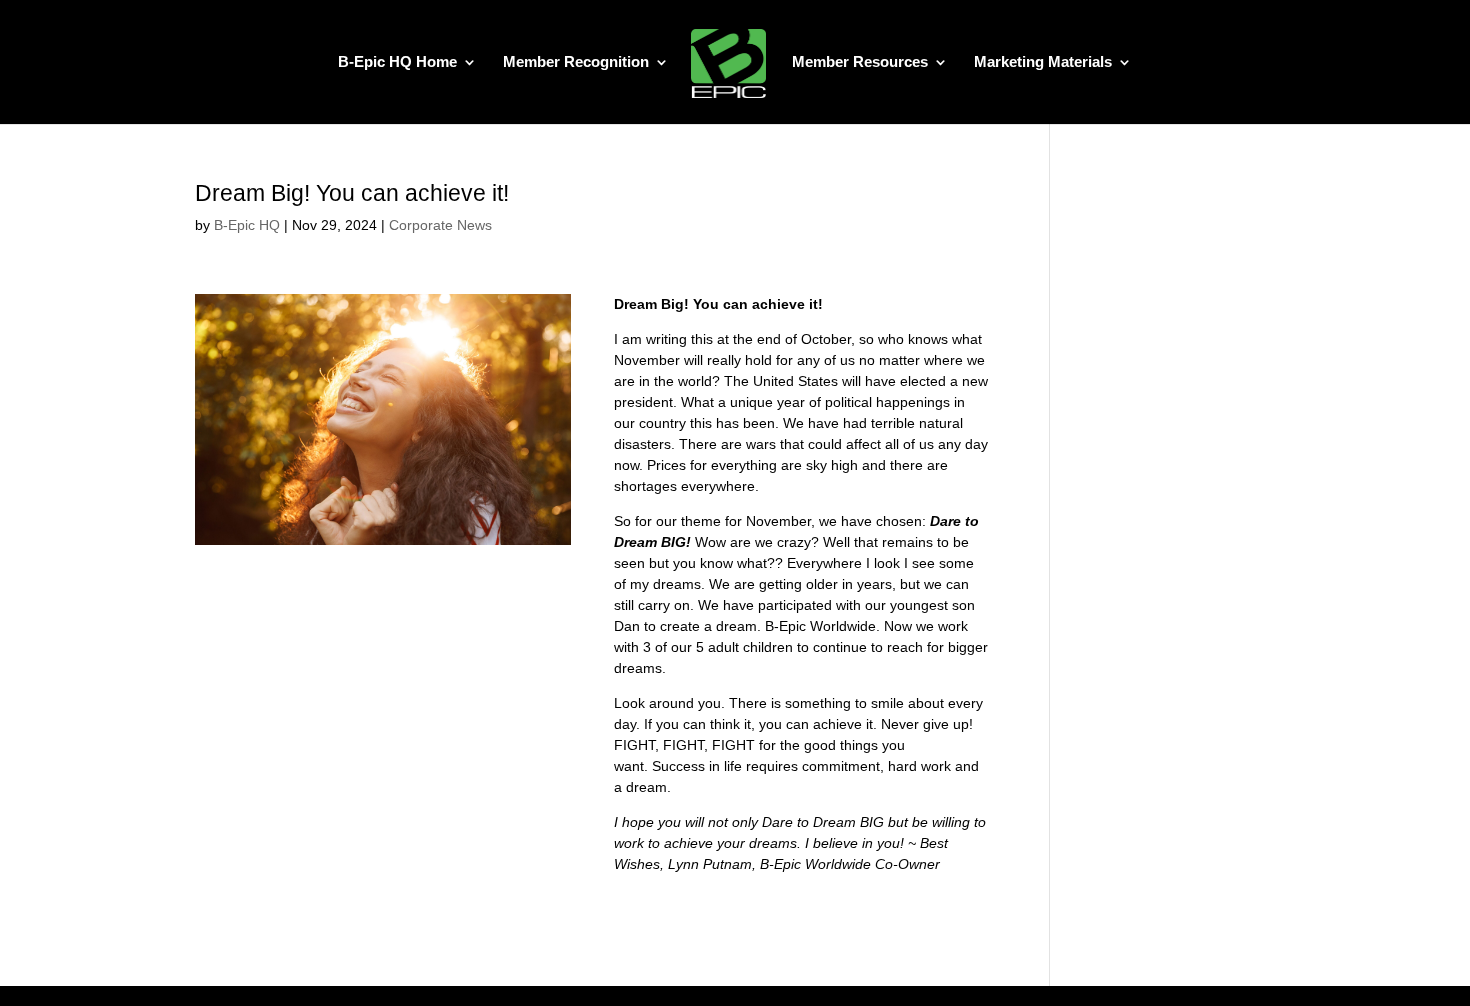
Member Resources (860, 62)
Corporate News (440, 225)
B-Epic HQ (247, 225)
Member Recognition (576, 62)
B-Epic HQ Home (397, 62)
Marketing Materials (1043, 62)
